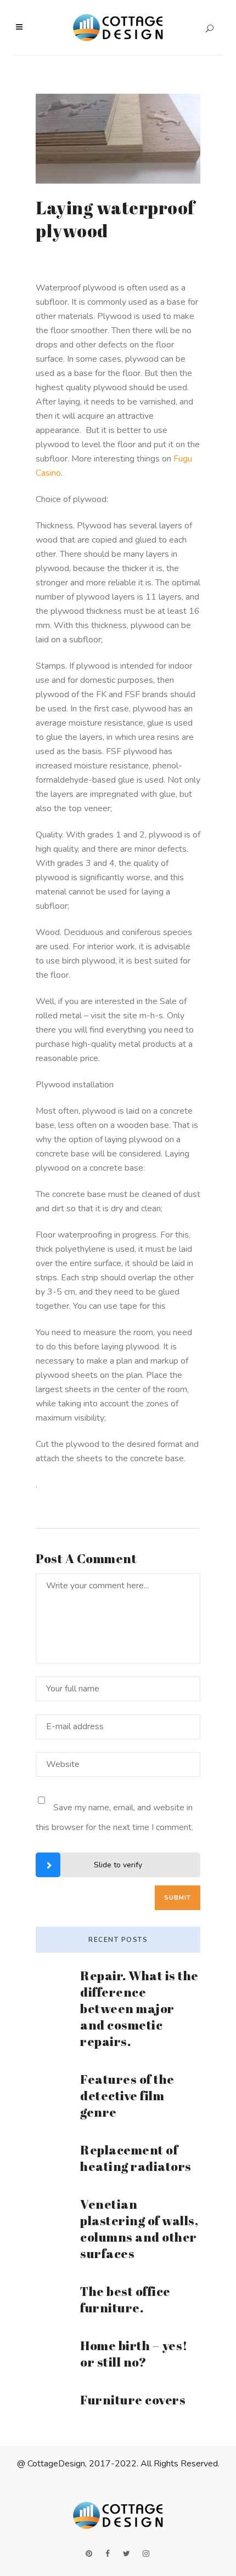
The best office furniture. (125, 2299)
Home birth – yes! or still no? (134, 2354)
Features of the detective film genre (127, 2096)
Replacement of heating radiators (136, 2158)
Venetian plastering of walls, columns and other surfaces (139, 2229)
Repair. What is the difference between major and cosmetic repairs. (139, 2008)
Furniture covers (133, 2400)
